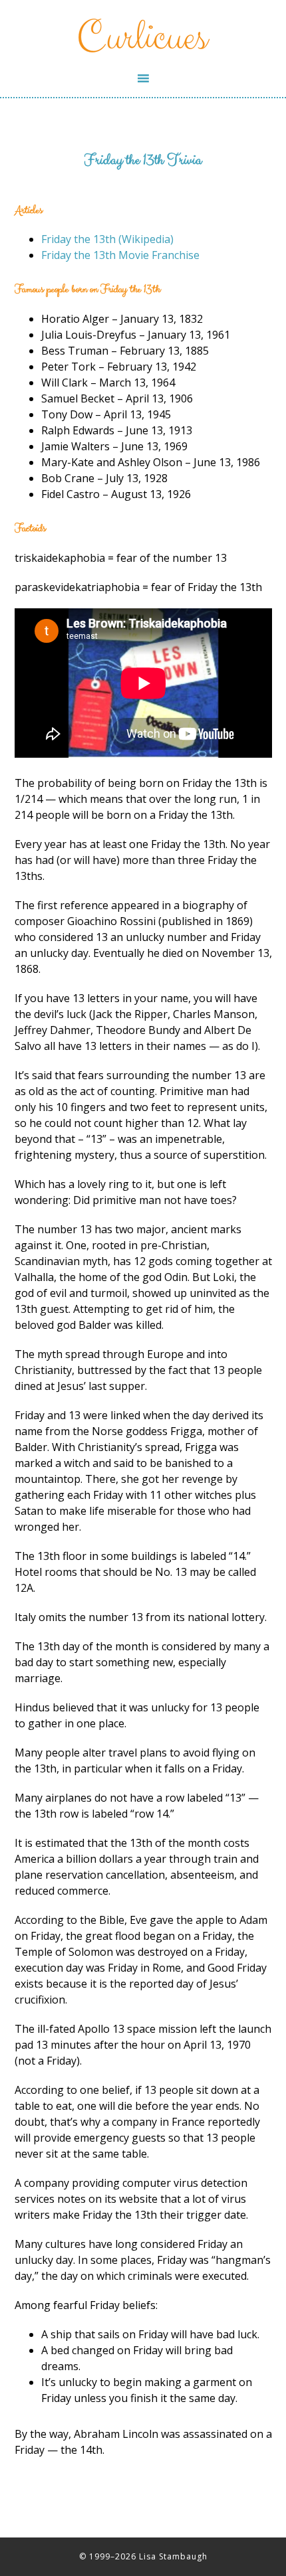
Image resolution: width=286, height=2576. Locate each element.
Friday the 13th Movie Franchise (120, 255)
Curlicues (143, 35)
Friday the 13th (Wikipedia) (107, 239)
